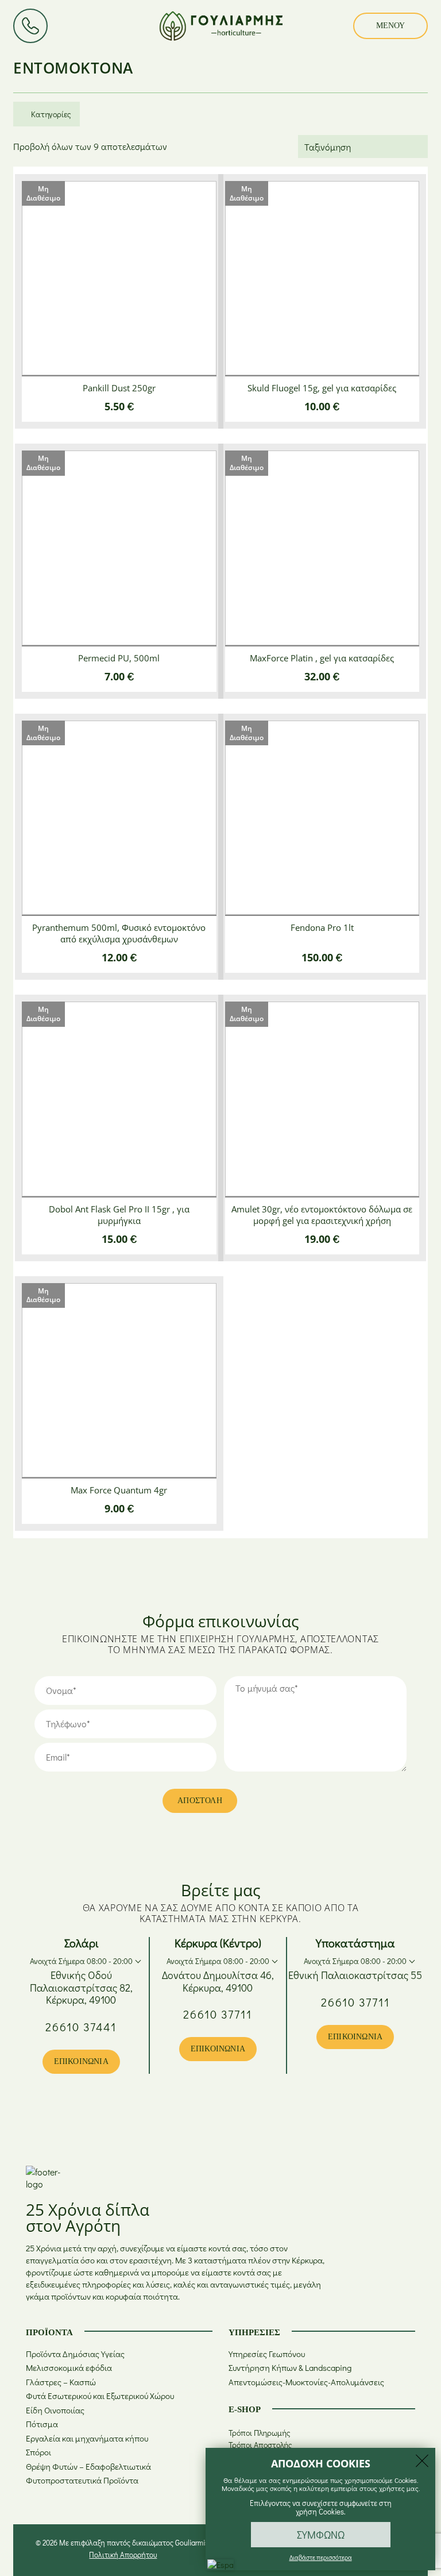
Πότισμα (42, 2424)
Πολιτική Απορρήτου (123, 2554)
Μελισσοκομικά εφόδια (69, 2368)
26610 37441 (81, 2027)
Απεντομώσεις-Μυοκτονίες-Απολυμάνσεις (306, 2382)
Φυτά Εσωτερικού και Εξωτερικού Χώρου (100, 2396)
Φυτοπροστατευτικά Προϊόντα (82, 2480)
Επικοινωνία (81, 2061)
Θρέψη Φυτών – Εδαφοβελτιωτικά (88, 2467)
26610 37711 (218, 2014)
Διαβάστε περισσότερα (321, 2557)
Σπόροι (38, 2452)
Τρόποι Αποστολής (260, 2445)
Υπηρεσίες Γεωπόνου (267, 2354)
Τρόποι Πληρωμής (260, 2433)
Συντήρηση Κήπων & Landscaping (290, 2368)
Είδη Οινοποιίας (55, 2410)
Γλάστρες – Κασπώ (61, 2382)
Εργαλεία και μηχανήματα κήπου (87, 2438)
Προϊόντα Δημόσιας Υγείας (75, 2354)
